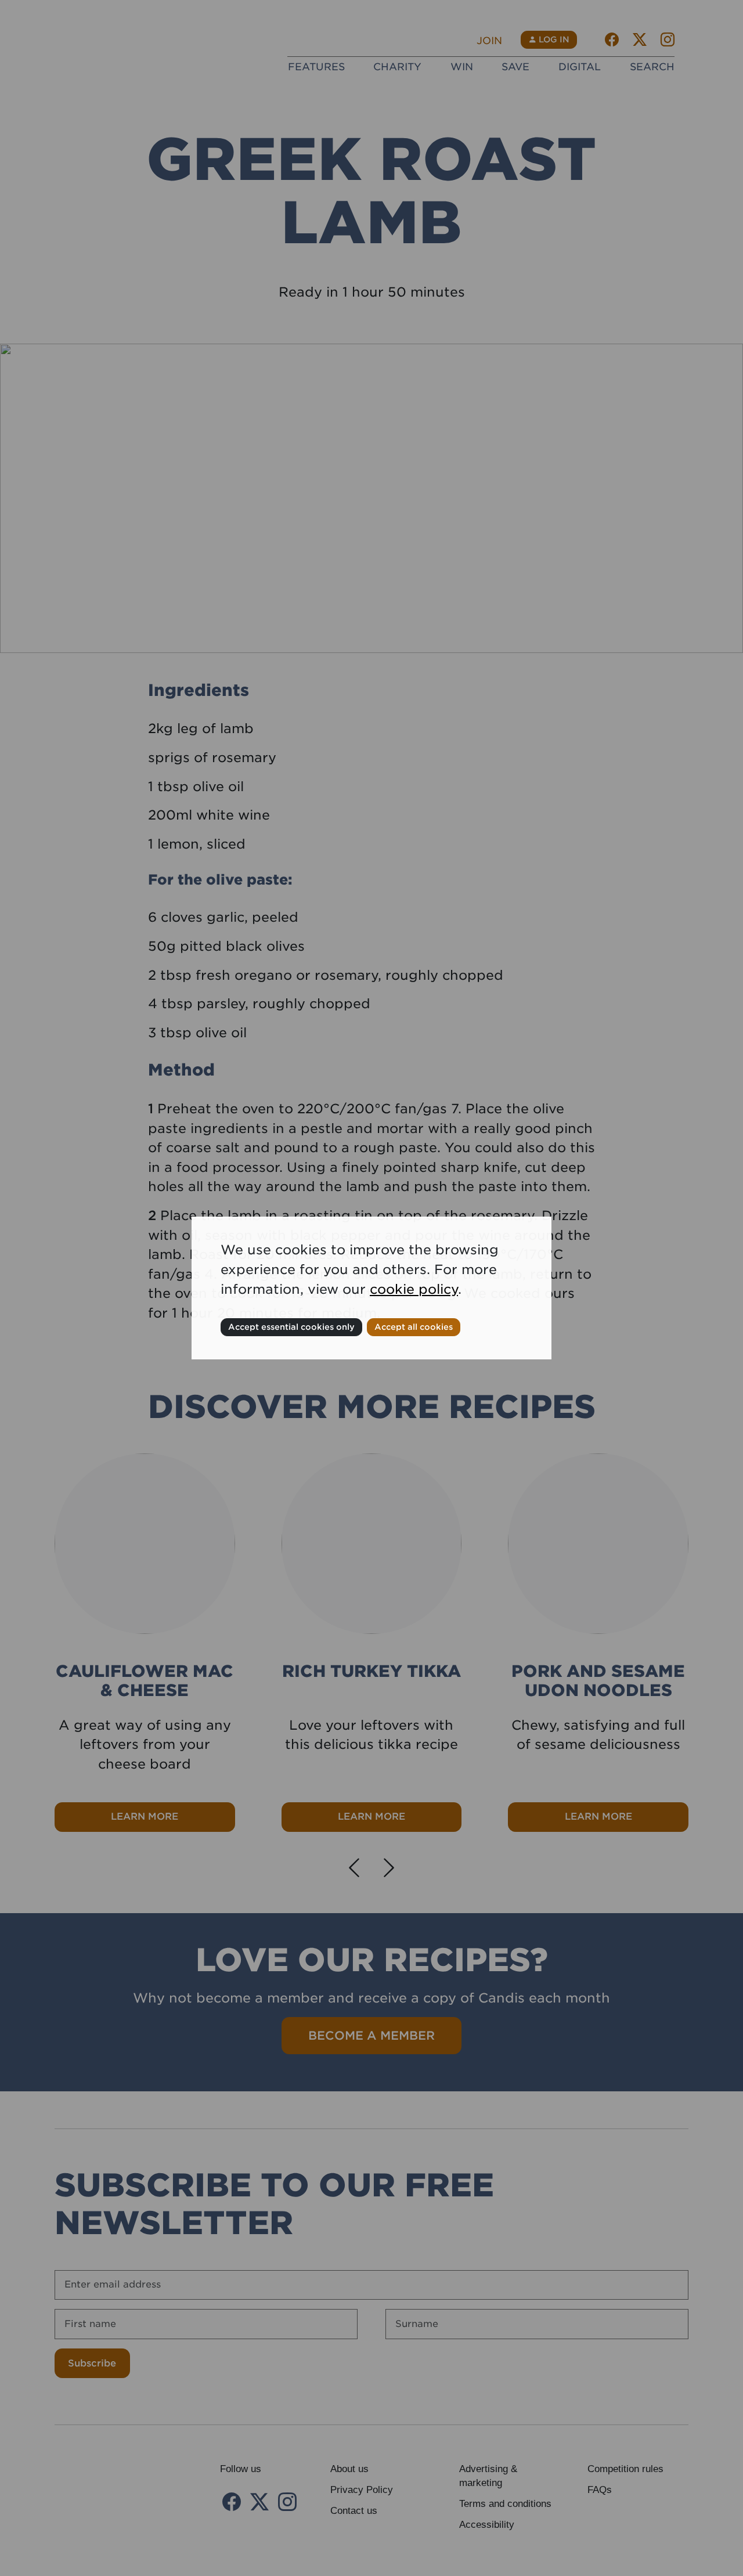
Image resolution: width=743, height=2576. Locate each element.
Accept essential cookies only (291, 1327)
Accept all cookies (414, 1327)
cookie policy (414, 1289)
